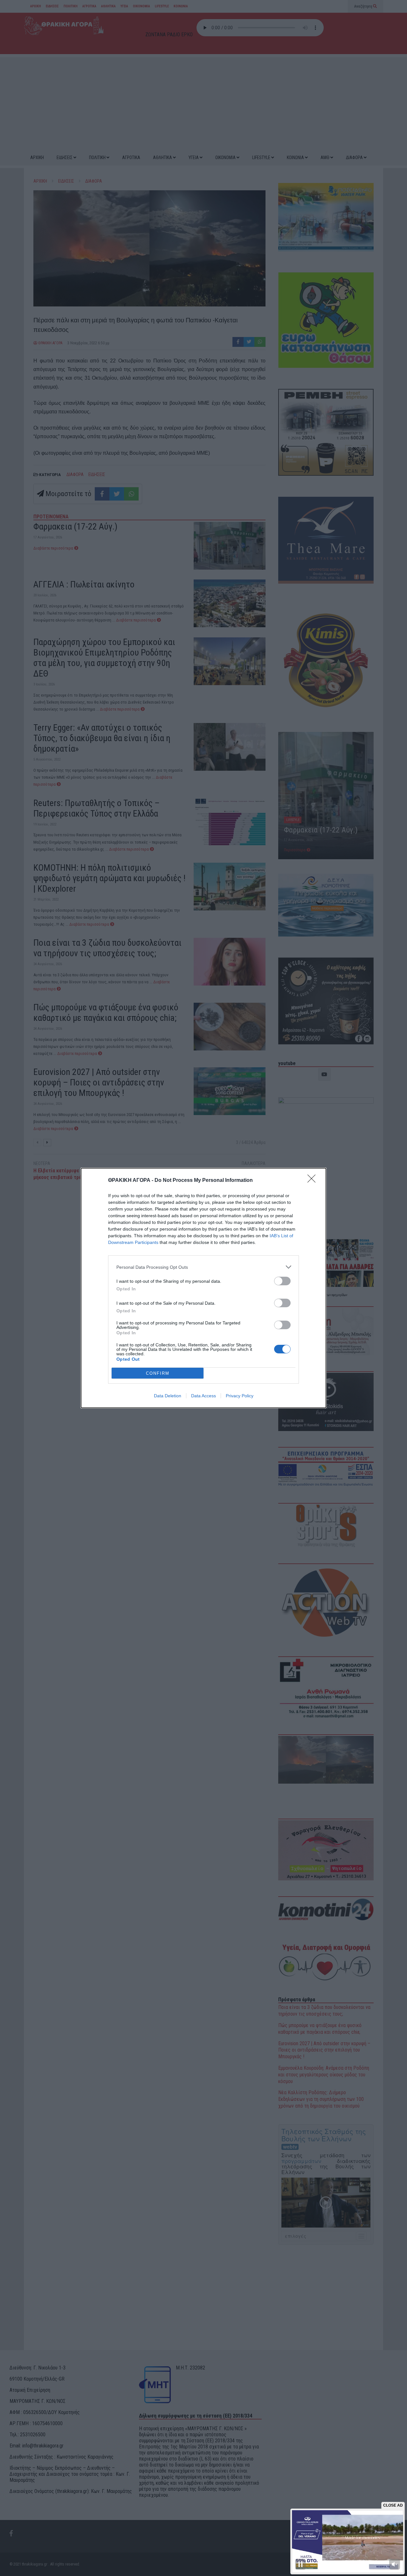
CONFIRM (158, 1373)
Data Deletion (168, 1396)
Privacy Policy (240, 1396)
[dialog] (203, 1288)
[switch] (282, 1281)
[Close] (314, 1181)
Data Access (203, 1396)
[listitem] (203, 1267)
